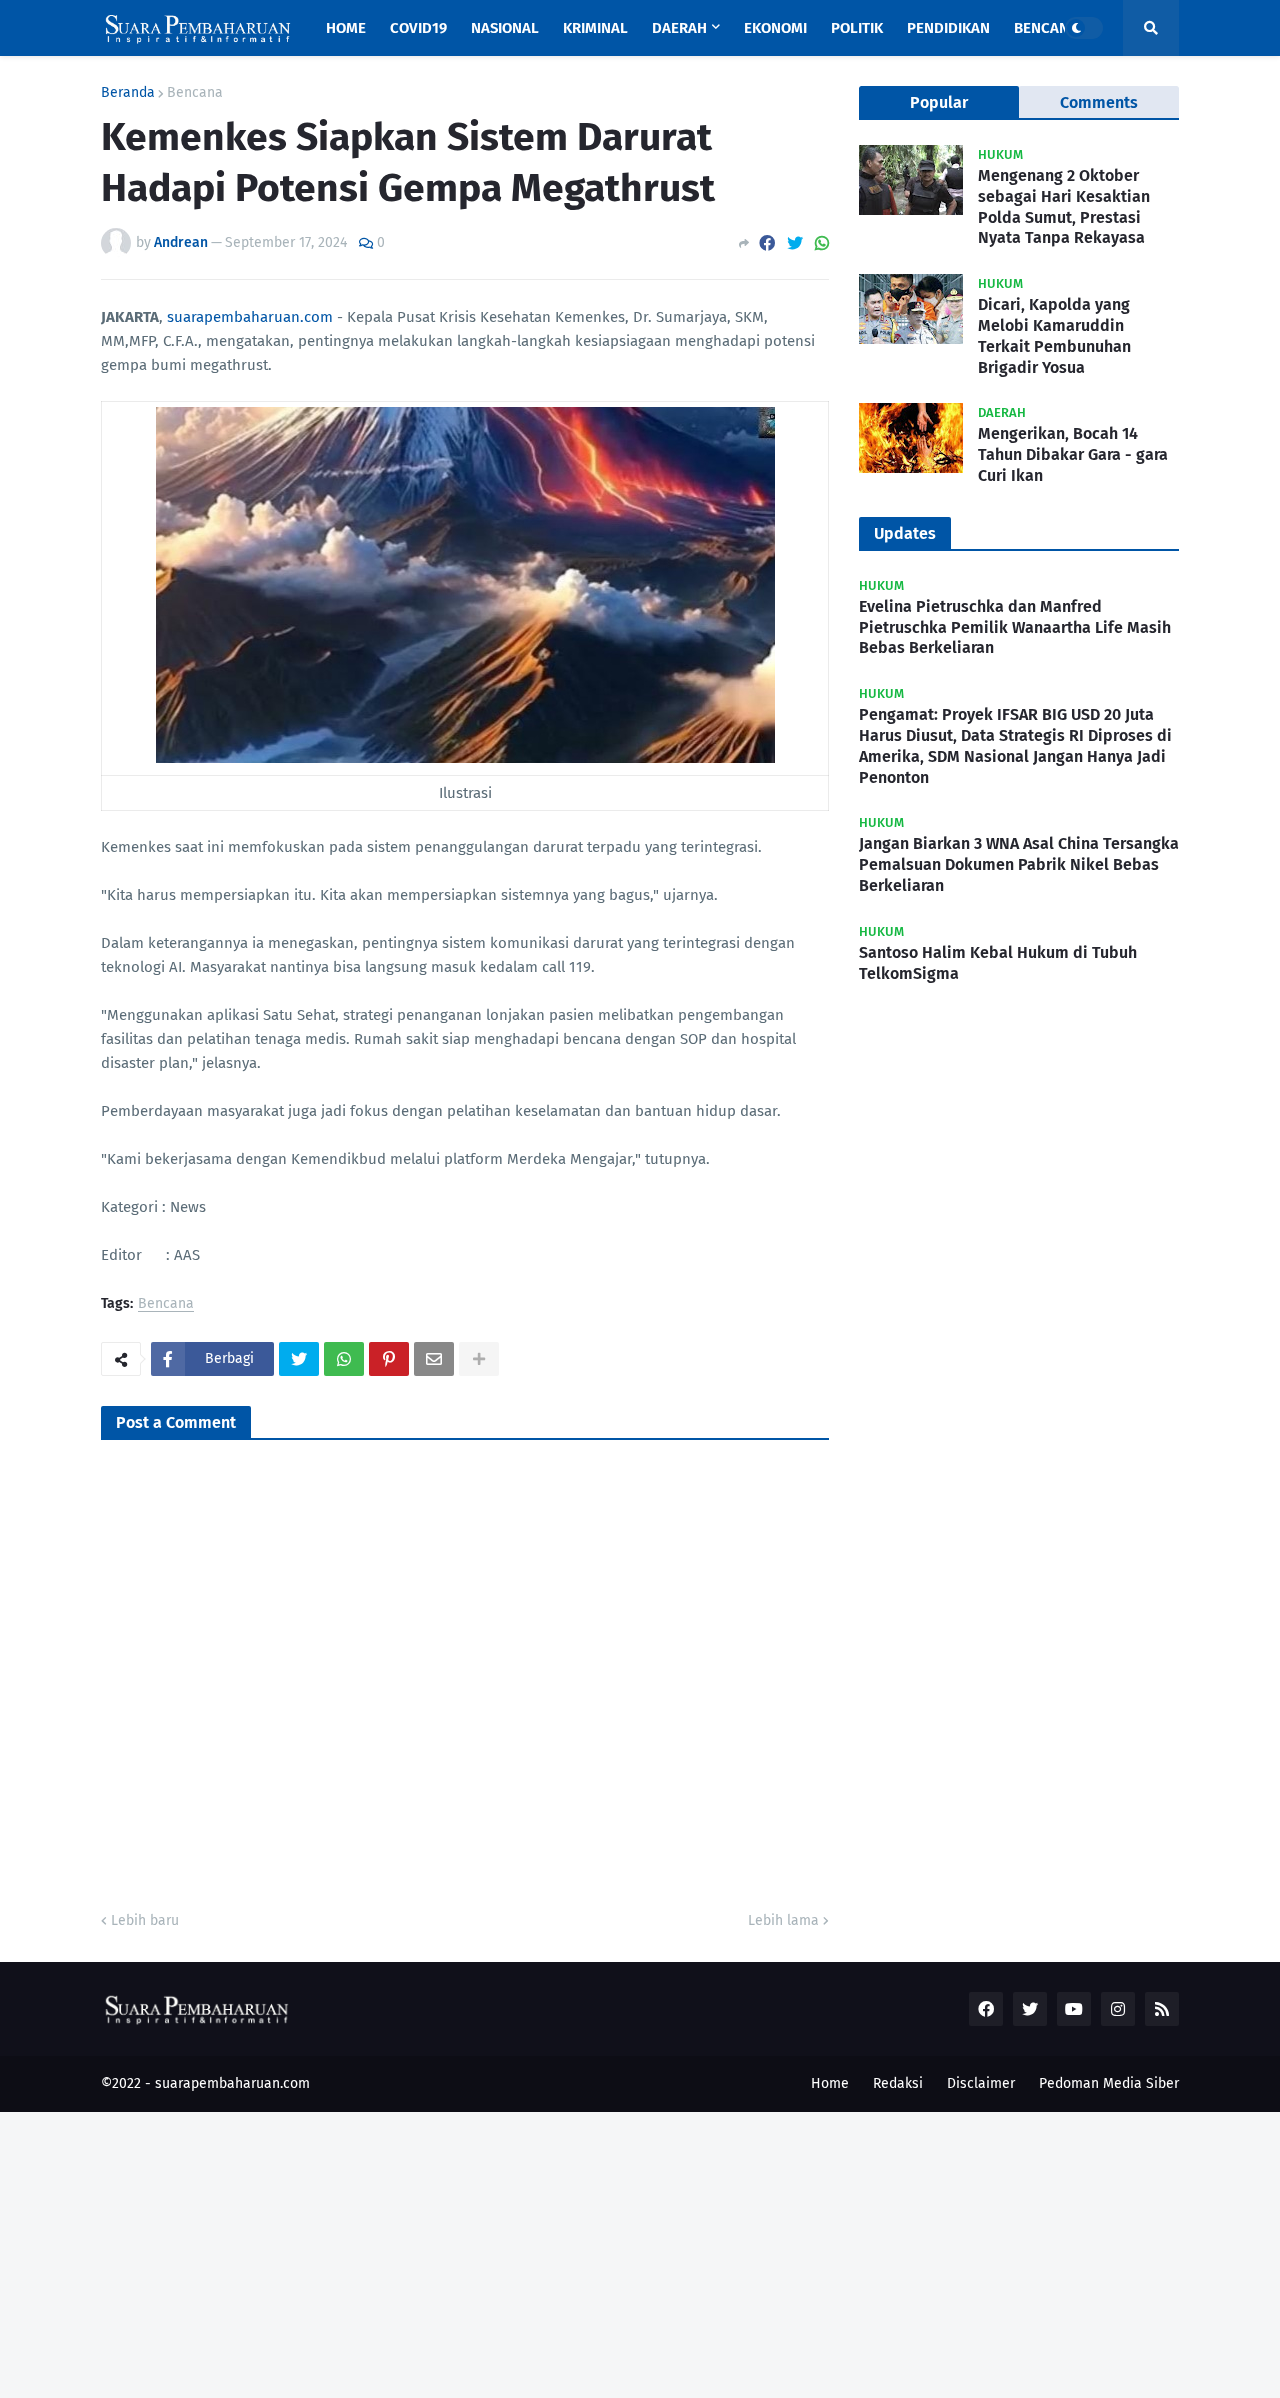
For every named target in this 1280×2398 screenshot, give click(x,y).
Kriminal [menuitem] (595, 28)
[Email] (434, 1359)
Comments (1099, 102)
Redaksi (898, 2083)
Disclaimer (981, 2083)
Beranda (128, 93)
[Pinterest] (389, 1359)
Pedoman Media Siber (1109, 2083)
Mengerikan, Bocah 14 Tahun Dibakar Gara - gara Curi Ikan (1073, 454)
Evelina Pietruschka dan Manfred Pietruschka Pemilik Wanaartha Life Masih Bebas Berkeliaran (1015, 627)
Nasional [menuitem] (505, 28)
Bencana (195, 93)
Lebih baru (145, 1920)
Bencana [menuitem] (1046, 28)
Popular (939, 102)
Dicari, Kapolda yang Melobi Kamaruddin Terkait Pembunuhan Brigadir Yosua (1054, 335)
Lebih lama (783, 1920)
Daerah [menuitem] (679, 28)
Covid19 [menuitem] (418, 28)
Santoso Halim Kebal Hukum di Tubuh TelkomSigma (998, 963)
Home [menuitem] (346, 28)
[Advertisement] (600, 2252)
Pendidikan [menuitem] (948, 28)
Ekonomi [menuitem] (775, 28)
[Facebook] (767, 243)
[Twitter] (795, 243)
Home (830, 2083)
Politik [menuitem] (857, 28)
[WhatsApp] (822, 243)
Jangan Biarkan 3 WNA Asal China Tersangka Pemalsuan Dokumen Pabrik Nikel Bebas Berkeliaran (1019, 864)
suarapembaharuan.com (250, 317)
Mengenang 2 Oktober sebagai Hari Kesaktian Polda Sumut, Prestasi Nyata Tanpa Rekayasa (1064, 206)
